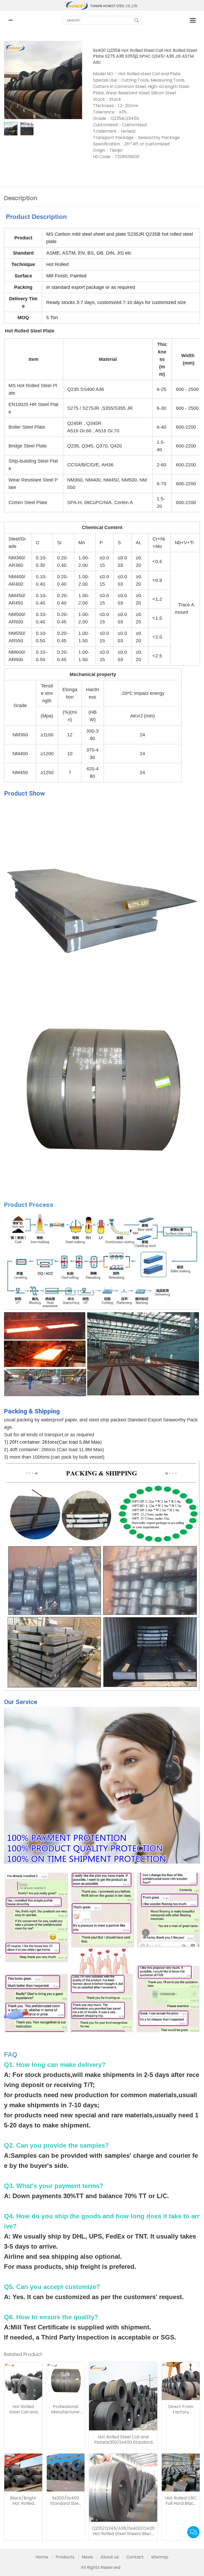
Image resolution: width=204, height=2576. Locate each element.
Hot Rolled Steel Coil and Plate (23, 2409)
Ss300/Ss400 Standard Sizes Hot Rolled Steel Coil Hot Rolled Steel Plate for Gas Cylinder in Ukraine (65, 2501)
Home (42, 2557)
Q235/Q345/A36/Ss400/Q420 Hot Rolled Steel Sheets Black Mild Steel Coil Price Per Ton (123, 2531)
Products (65, 2557)
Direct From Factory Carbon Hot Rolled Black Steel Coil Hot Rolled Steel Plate (181, 2409)
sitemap (160, 2557)
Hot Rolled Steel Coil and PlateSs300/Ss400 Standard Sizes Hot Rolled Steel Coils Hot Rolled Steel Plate (123, 2440)
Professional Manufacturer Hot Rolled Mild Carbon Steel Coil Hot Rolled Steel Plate (65, 2409)
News (87, 2557)
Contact (135, 2557)
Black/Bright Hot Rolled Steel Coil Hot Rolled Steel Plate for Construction (23, 2501)
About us (110, 2557)
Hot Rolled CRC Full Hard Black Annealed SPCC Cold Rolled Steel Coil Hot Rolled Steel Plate (181, 2501)
